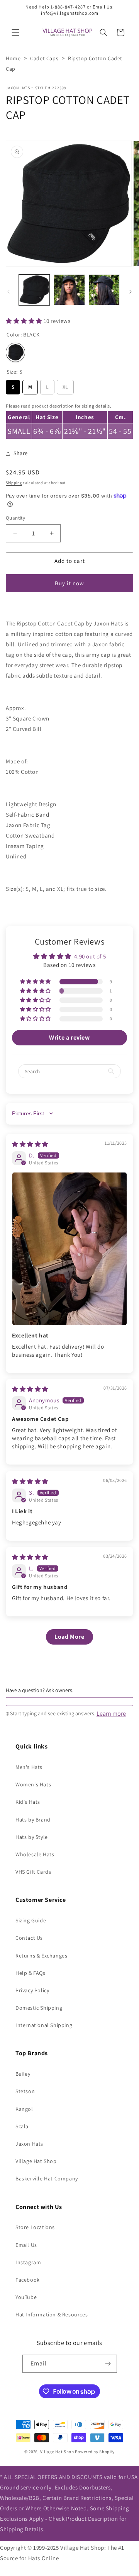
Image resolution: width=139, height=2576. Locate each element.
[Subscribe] (108, 2364)
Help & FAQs (31, 1973)
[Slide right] (131, 292)
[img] (30, 1144)
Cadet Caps (44, 58)
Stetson (25, 2091)
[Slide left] (8, 292)
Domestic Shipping (39, 2008)
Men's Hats (29, 1767)
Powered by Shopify (95, 2452)
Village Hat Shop (36, 2161)
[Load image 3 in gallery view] (104, 290)
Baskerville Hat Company (47, 2178)
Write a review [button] (69, 1037)
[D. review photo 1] (69, 1249)
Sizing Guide (31, 1920)
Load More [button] (69, 1637)
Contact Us (29, 1938)
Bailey (23, 2074)
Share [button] (21, 453)
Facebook (28, 2280)
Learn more (111, 1714)
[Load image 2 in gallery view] (69, 290)
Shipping (14, 483)
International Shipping (44, 2025)
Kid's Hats (28, 1802)
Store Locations (35, 2227)
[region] (69, 420)
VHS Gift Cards (33, 1872)
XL (65, 385)
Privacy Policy (32, 1990)
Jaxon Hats (18, 88)
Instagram (28, 2262)
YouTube (26, 2297)
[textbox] (69, 1702)
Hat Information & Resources (52, 2314)
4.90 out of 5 (90, 956)
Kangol (24, 2109)
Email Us (26, 2245)
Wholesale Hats (35, 1854)
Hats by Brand (33, 1820)
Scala (22, 2126)
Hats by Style (32, 1837)
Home (13, 58)
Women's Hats (33, 1784)
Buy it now (69, 583)
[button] (15, 32)
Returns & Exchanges (41, 1956)
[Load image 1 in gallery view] (34, 290)
